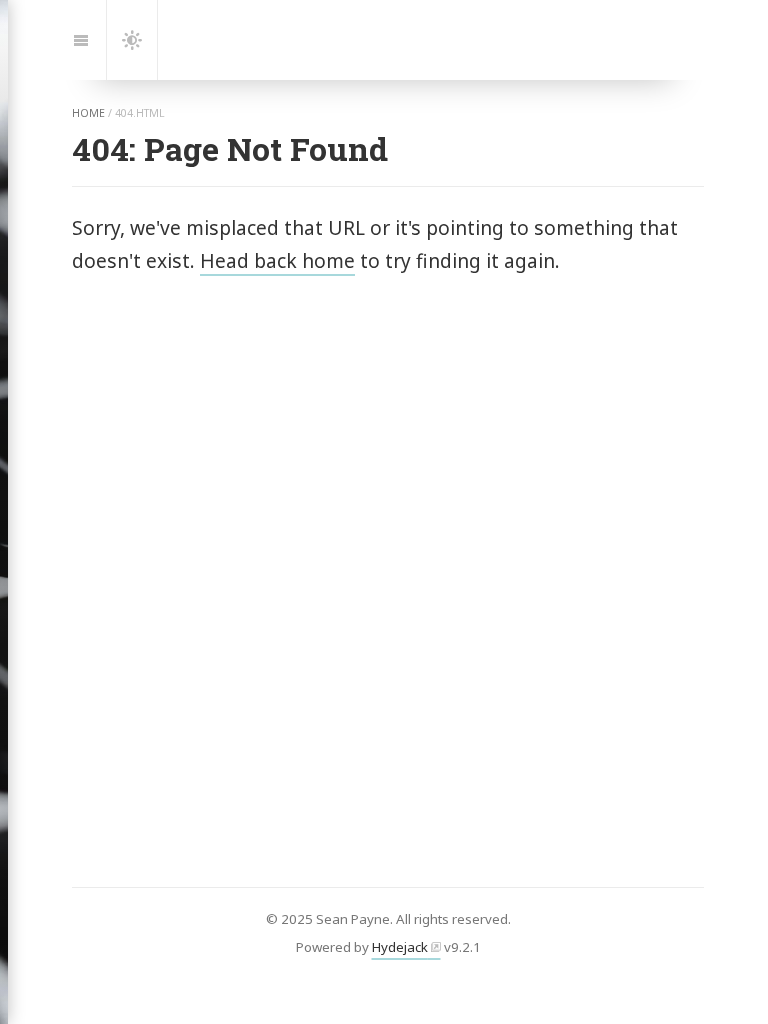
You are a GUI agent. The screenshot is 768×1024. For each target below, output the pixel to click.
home (88, 113)
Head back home (277, 260)
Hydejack (400, 947)
